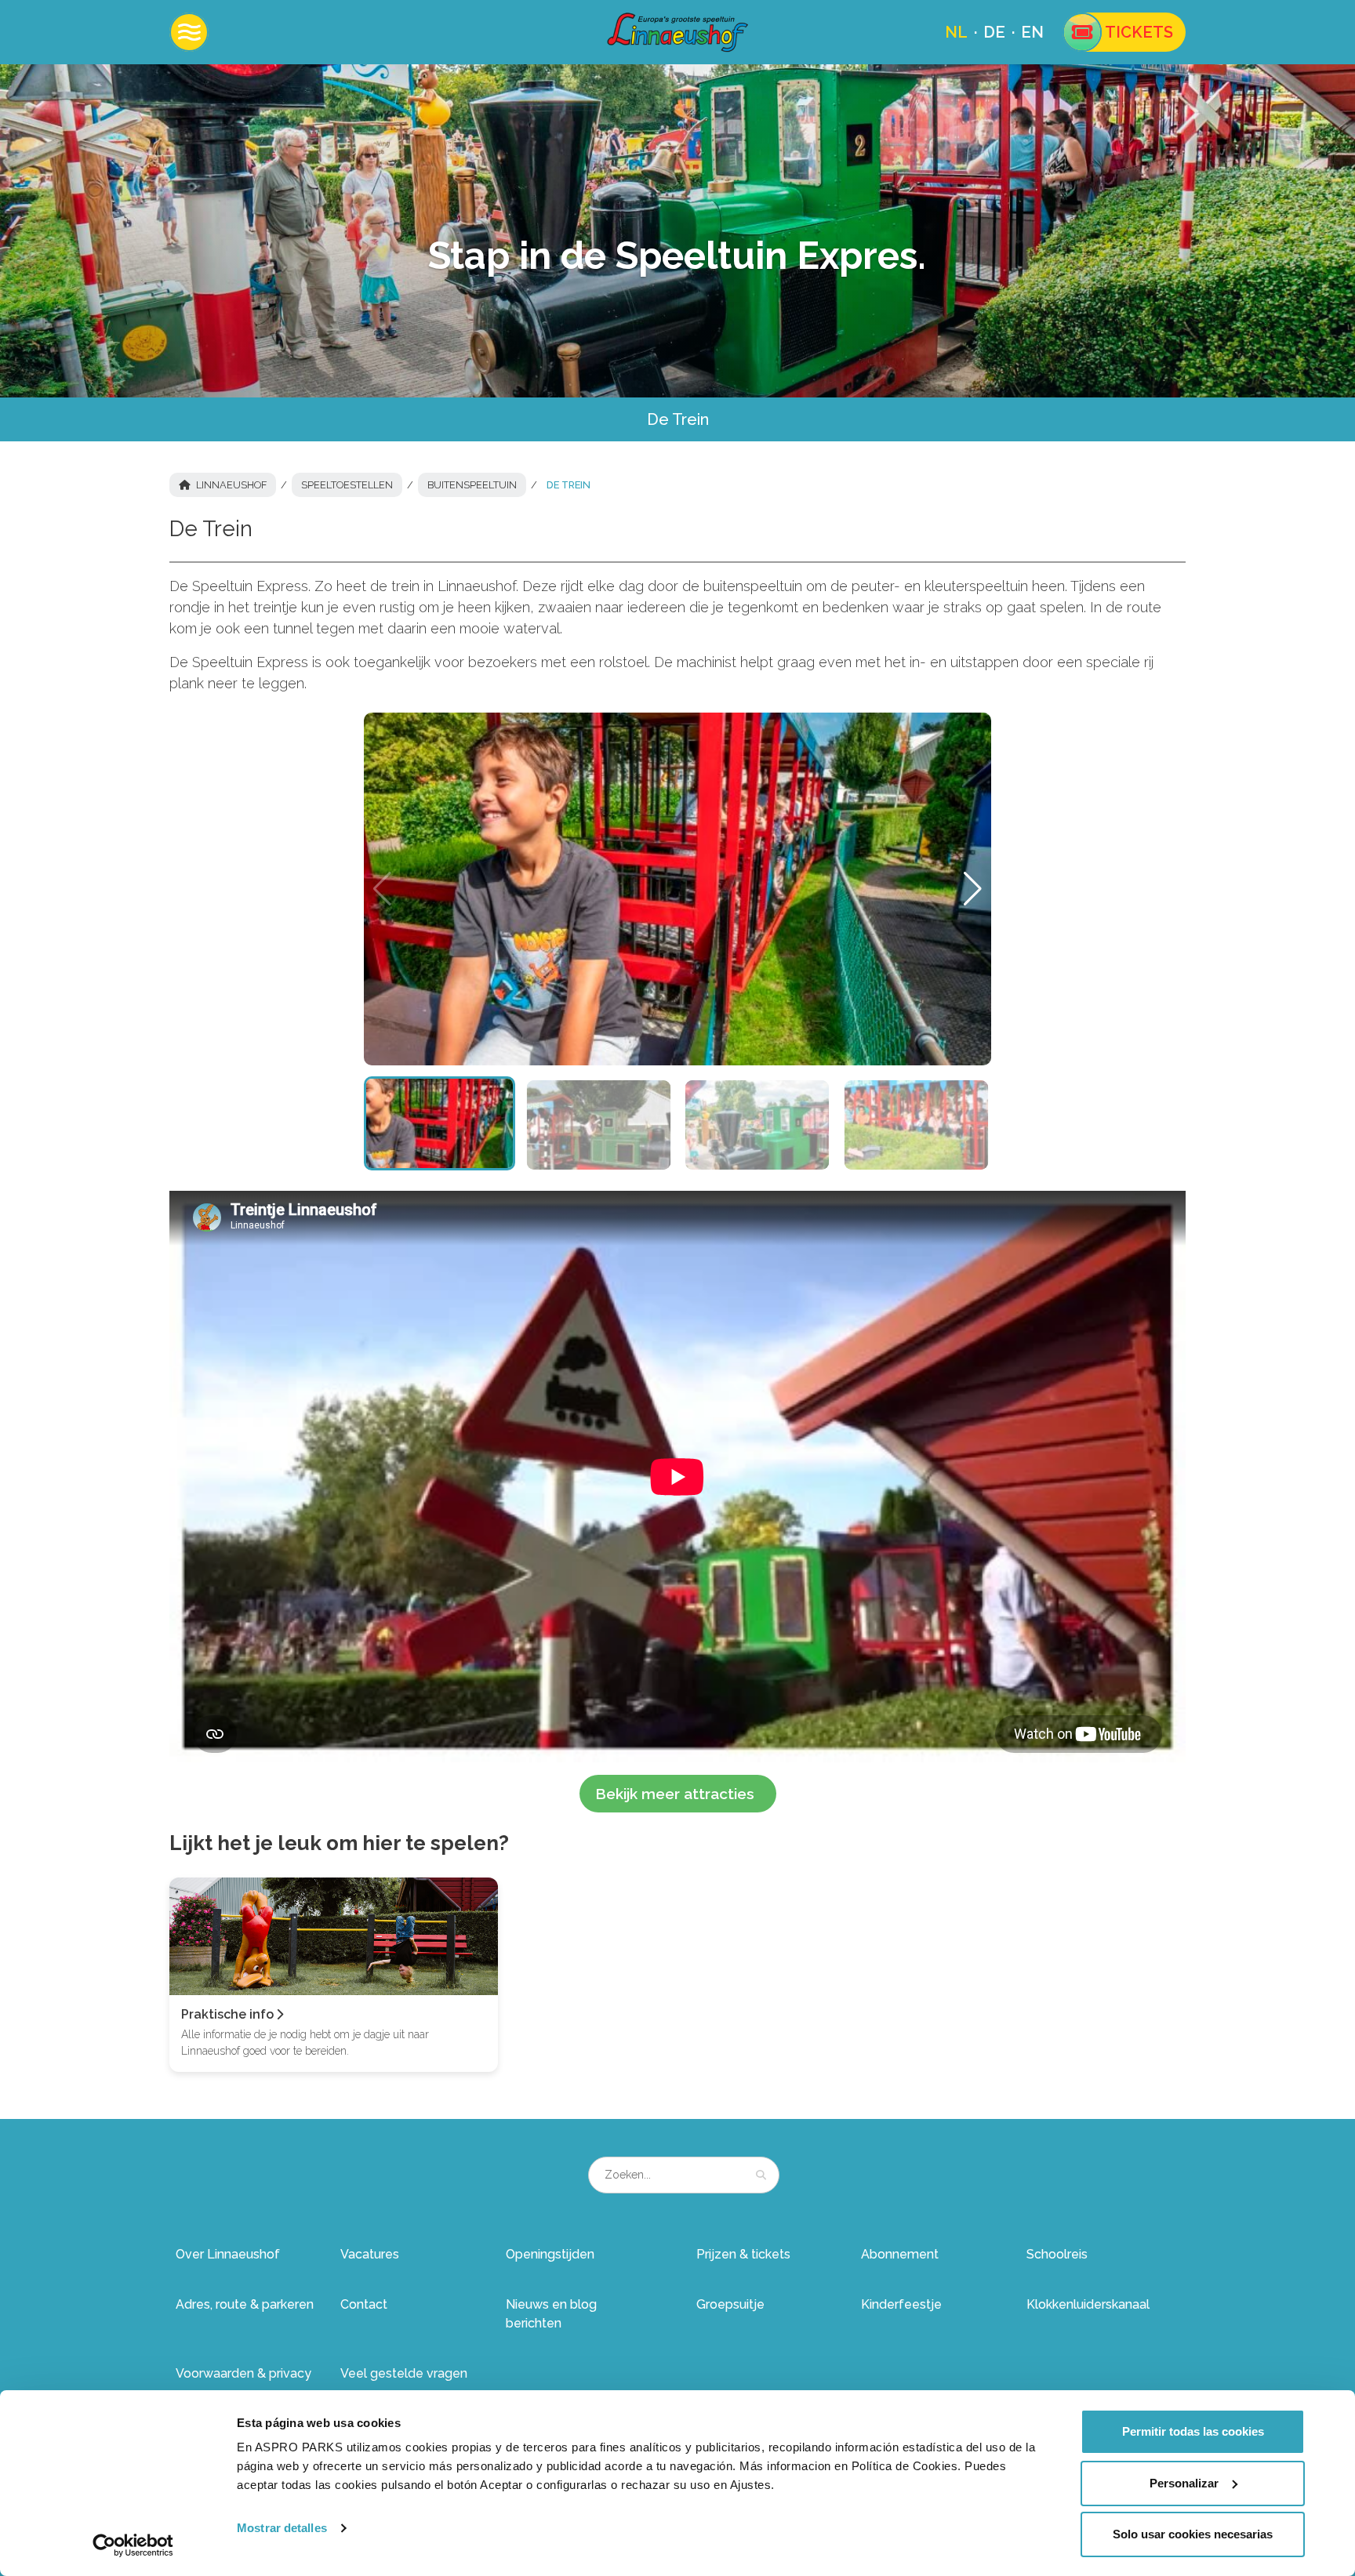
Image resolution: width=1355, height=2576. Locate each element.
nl (956, 32)
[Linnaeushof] (677, 32)
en (1032, 32)
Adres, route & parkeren (245, 2304)
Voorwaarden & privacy (243, 2373)
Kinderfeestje (901, 2304)
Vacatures (370, 2254)
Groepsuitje (730, 2304)
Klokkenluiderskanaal (1088, 2304)
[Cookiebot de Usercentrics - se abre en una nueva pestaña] (133, 2545)
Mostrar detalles (282, 2528)
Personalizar (1184, 2483)
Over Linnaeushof (228, 2254)
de (994, 32)
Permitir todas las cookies (1193, 2431)
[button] (973, 889)
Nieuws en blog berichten (551, 2314)
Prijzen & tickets (743, 2254)
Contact (364, 2304)
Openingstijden (550, 2254)
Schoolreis (1057, 2254)
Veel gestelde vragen (404, 2373)
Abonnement (900, 2254)
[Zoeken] (761, 2175)
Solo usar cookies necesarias (1193, 2534)
